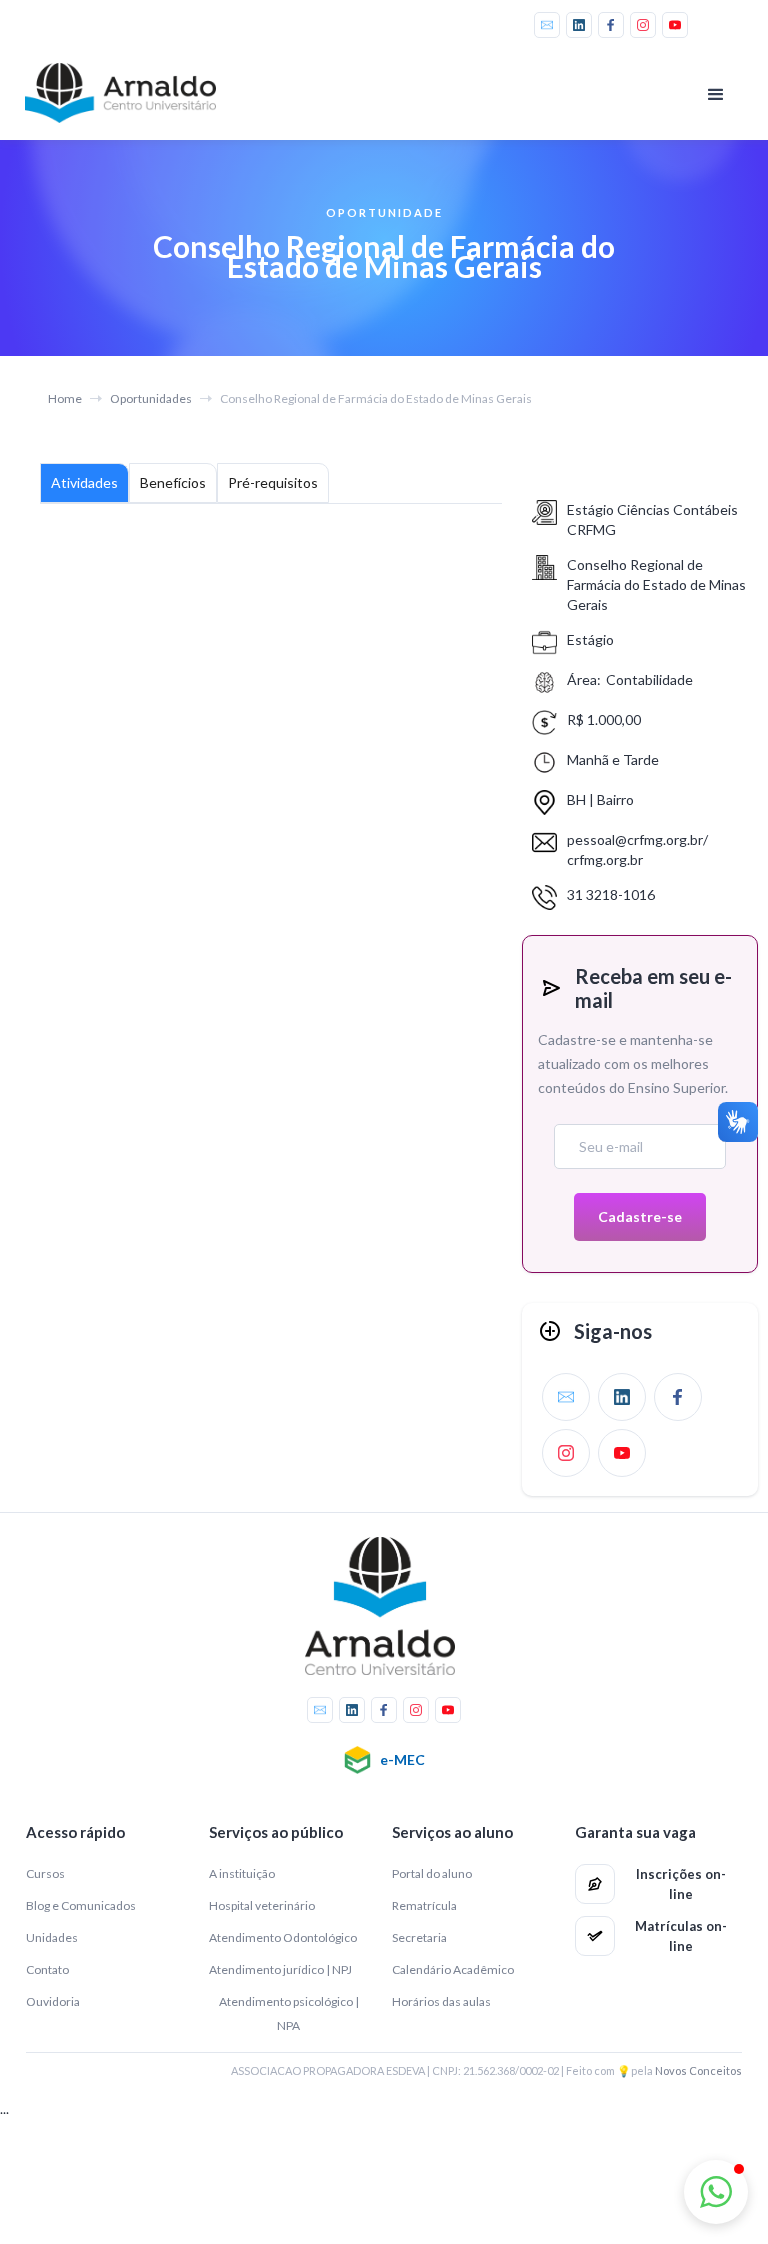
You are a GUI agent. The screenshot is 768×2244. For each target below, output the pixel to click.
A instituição (242, 1873)
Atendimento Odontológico (283, 1937)
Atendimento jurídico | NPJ (280, 1969)
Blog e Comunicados (81, 1905)
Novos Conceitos (698, 2070)
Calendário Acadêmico (453, 1969)
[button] (716, 95)
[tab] (84, 483)
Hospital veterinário (262, 1905)
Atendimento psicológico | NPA (289, 2013)
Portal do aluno (432, 1873)
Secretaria (419, 1937)
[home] (125, 93)
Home (65, 398)
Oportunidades (151, 398)
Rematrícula (424, 1905)
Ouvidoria (53, 2001)
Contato (47, 1969)
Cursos (45, 1873)
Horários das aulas (441, 2001)
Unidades (52, 1937)
